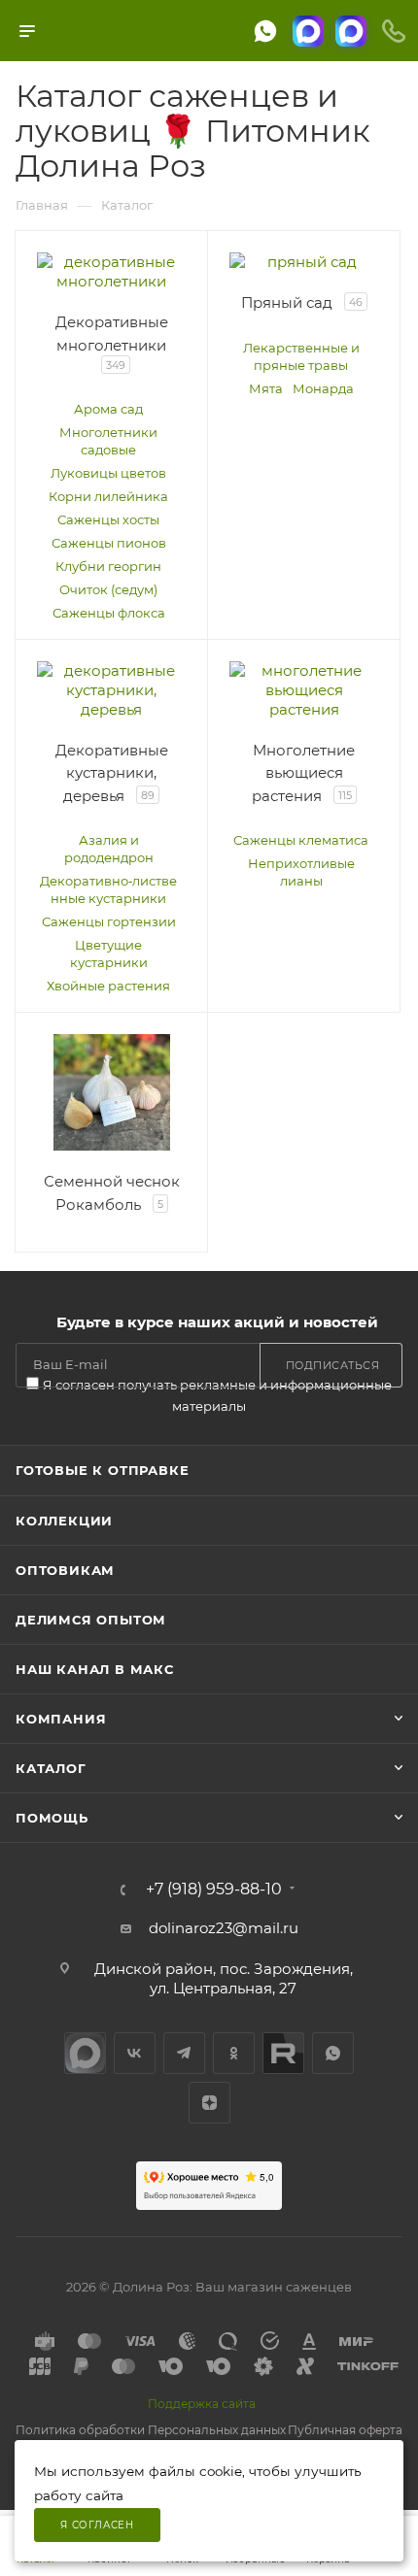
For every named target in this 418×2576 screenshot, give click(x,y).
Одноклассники (234, 2053)
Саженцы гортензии (109, 921)
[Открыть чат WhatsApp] (265, 31)
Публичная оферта (345, 2430)
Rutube (283, 2053)
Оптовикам (65, 1570)
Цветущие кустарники (109, 953)
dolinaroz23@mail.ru (224, 1928)
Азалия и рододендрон (109, 849)
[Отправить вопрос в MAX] (308, 31)
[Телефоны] (394, 31)
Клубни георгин (108, 566)
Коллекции (64, 1521)
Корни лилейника (108, 496)
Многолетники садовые (108, 441)
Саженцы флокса (109, 613)
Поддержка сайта (202, 2404)
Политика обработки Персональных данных (151, 2430)
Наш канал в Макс (95, 1669)
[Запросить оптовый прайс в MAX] (351, 31)
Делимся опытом (91, 1620)
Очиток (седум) (108, 589)
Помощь (52, 1818)
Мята (266, 388)
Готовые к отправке (102, 1470)
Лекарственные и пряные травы (301, 356)
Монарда (323, 388)
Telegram (184, 2053)
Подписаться (333, 1365)
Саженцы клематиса (301, 840)
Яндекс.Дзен (209, 2103)
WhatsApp (333, 2053)
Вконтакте (135, 2053)
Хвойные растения (108, 986)
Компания (61, 1719)
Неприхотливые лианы (301, 872)
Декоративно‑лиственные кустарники (108, 889)
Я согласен (97, 2525)
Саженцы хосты (108, 519)
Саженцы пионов (109, 543)
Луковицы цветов (108, 473)
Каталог (51, 1768)
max (85, 2053)
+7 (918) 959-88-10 (214, 1890)
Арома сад (108, 409)
